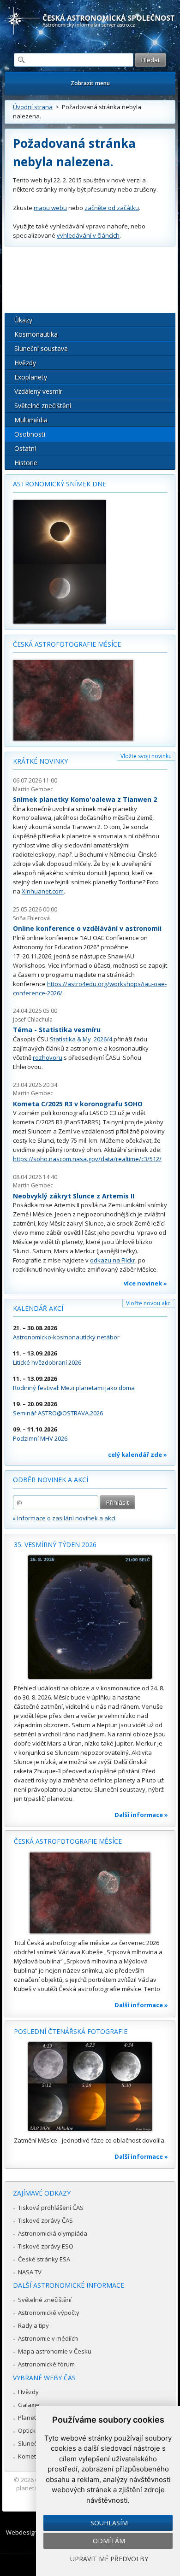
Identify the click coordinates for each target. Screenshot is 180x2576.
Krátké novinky (40, 761)
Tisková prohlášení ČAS (51, 2208)
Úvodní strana (33, 107)
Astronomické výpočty (49, 2313)
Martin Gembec (33, 789)
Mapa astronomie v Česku (55, 2351)
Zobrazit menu (90, 83)
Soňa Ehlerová (31, 918)
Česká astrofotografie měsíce (67, 644)
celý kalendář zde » (138, 1454)
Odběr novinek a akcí (51, 1480)
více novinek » (145, 1283)
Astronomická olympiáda (53, 2233)
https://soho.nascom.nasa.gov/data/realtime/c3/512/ (87, 1159)
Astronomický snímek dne (60, 484)
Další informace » (141, 1815)
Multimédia (31, 420)
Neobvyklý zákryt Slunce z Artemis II (74, 1196)
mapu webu (50, 208)
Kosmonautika (36, 334)
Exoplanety (31, 377)
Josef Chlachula (33, 1019)
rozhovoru (48, 1057)
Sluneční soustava (41, 348)
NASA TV (30, 2272)
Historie (26, 463)
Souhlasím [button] (109, 2523)
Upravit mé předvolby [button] (109, 2559)
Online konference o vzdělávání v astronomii (87, 928)
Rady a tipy (33, 2325)
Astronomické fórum (46, 2364)
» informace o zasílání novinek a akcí (64, 1518)
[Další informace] (90, 1617)
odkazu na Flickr (113, 1260)
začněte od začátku (112, 208)
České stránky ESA (44, 2259)
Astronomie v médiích (48, 2338)
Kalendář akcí (38, 1308)
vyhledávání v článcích (88, 235)
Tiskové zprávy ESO (46, 2246)
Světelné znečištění (43, 406)
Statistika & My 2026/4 (81, 1039)
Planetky (30, 2418)
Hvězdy (25, 363)
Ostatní (25, 448)
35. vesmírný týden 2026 (55, 1545)
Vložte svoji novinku (146, 756)
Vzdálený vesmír (38, 391)
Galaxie (29, 2405)
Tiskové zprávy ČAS (45, 2220)
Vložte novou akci (149, 1303)
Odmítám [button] (109, 2541)
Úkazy (23, 320)
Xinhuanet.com (43, 891)
